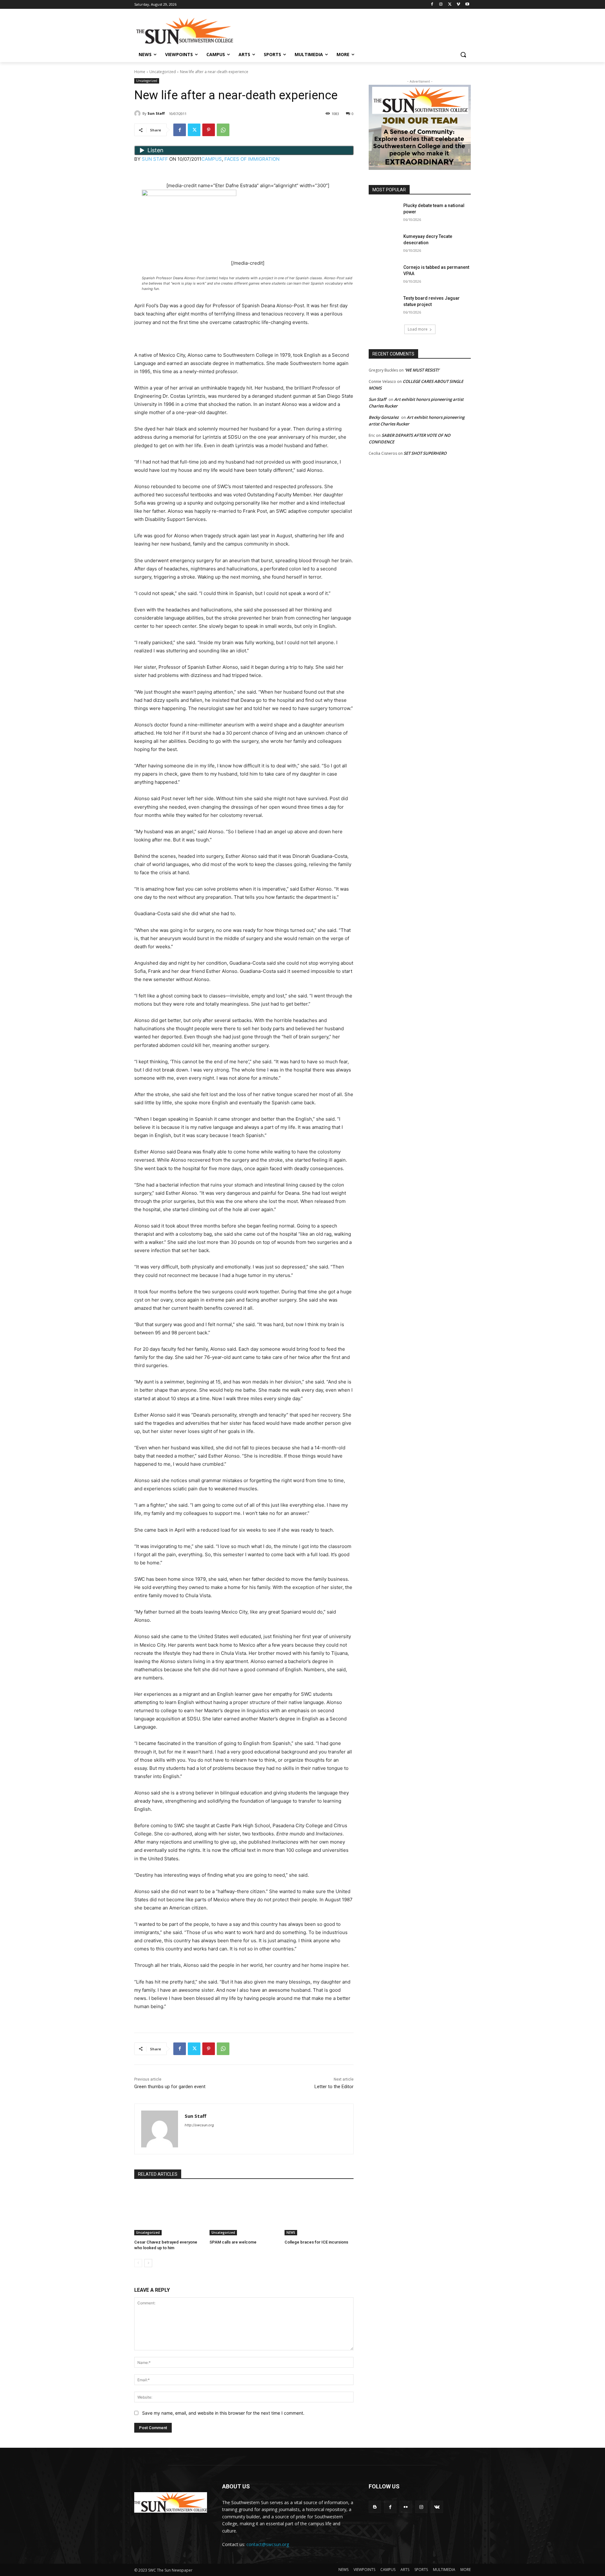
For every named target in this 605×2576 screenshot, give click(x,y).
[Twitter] (450, 5)
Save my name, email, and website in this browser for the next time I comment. (223, 2413)
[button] (463, 55)
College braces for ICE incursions (316, 2242)
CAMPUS (212, 159)
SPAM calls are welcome (233, 2242)
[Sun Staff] (138, 113)
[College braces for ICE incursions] (319, 2211)
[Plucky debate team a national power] (384, 213)
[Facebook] (432, 5)
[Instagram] (441, 5)
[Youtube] (467, 5)
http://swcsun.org (199, 2125)
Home (140, 72)
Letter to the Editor (334, 2087)
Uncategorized (163, 72)
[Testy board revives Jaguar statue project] (384, 306)
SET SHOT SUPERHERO (425, 453)
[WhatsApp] (223, 130)
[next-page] (148, 2263)
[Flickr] (406, 2507)
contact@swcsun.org (268, 2544)
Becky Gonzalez (384, 417)
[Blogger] (375, 2507)
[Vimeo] (458, 5)
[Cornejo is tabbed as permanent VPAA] (384, 275)
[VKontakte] (437, 2507)
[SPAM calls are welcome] (244, 2211)
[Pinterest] (209, 130)
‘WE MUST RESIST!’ (422, 370)
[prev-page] (138, 2263)
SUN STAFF (155, 159)
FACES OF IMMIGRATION (252, 159)
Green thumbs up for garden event (170, 2087)
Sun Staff (156, 113)
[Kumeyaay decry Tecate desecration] (384, 244)
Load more (418, 329)
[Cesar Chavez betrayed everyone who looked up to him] (169, 2211)
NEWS (291, 2232)
